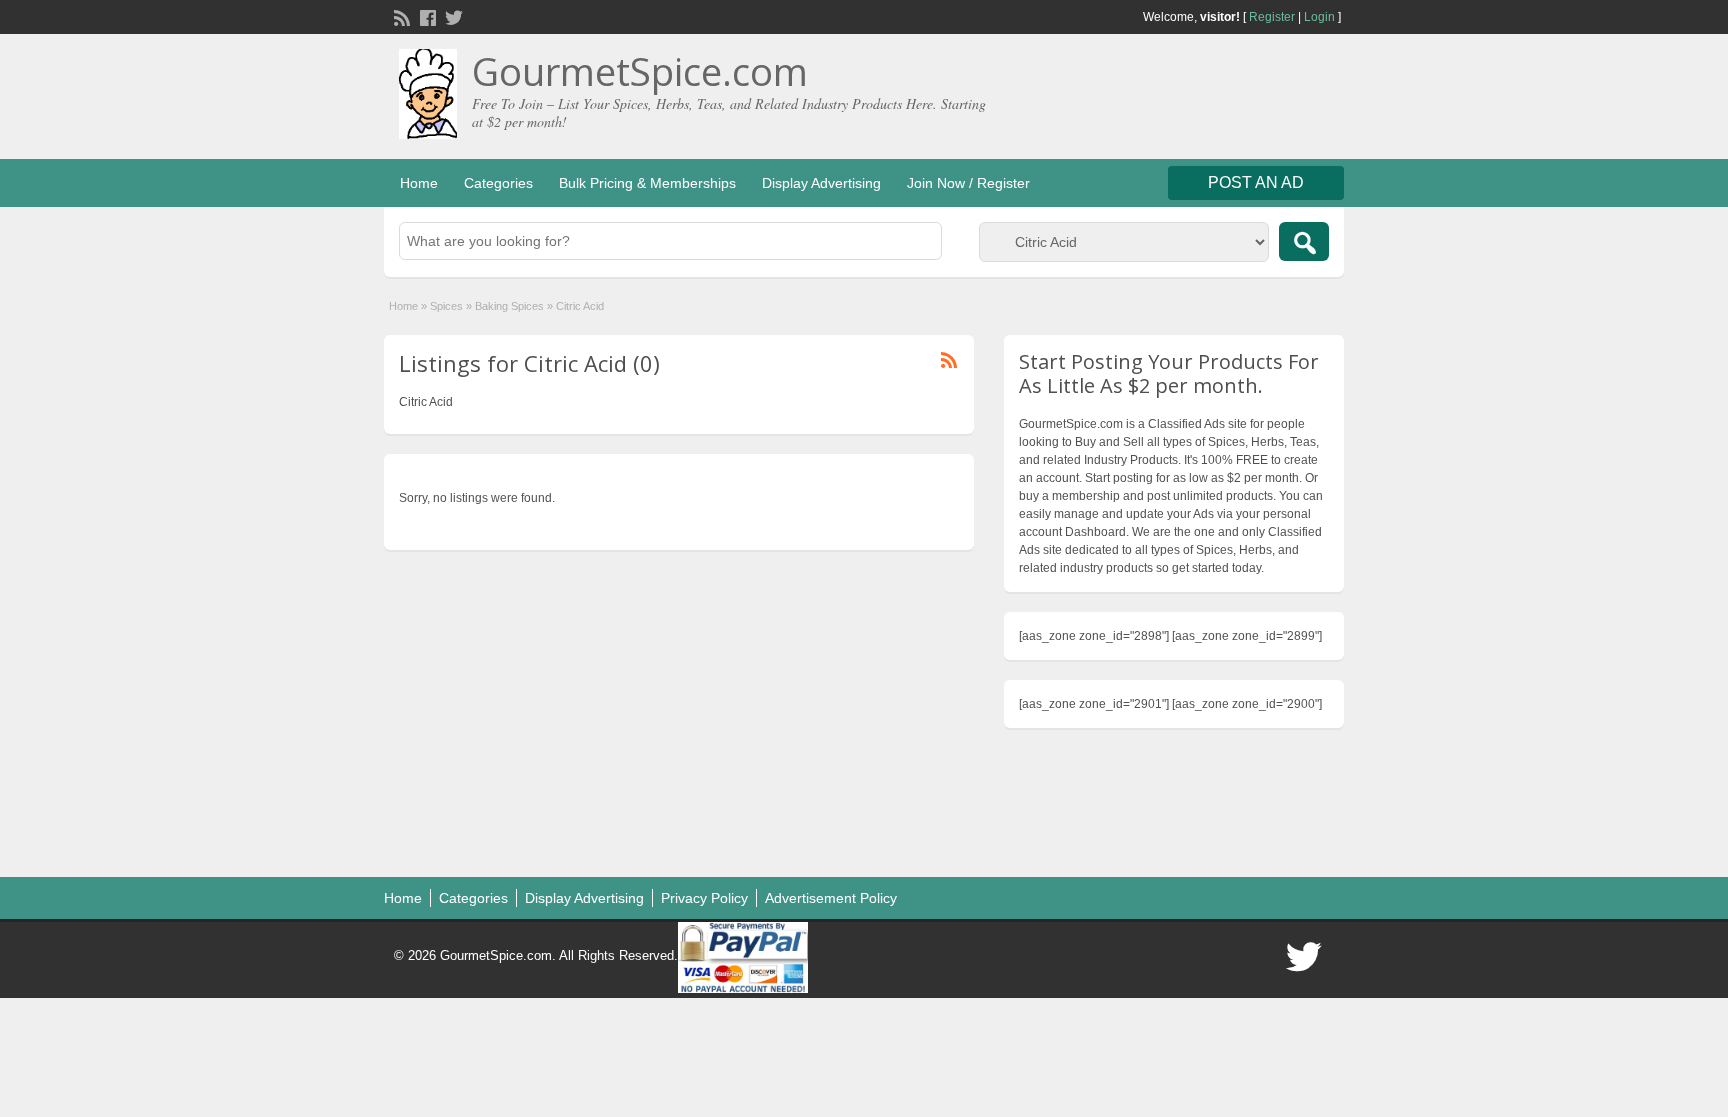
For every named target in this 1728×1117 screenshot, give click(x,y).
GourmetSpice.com (640, 71)
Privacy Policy (704, 898)
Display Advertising (821, 183)
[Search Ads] (1304, 241)
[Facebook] (426, 16)
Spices (446, 306)
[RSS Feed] (400, 16)
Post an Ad (1256, 182)
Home (419, 183)
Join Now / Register (968, 183)
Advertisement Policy (831, 898)
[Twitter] (452, 16)
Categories (498, 183)
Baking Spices (509, 306)
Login (1319, 17)
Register (1272, 17)
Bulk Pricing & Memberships (647, 183)
